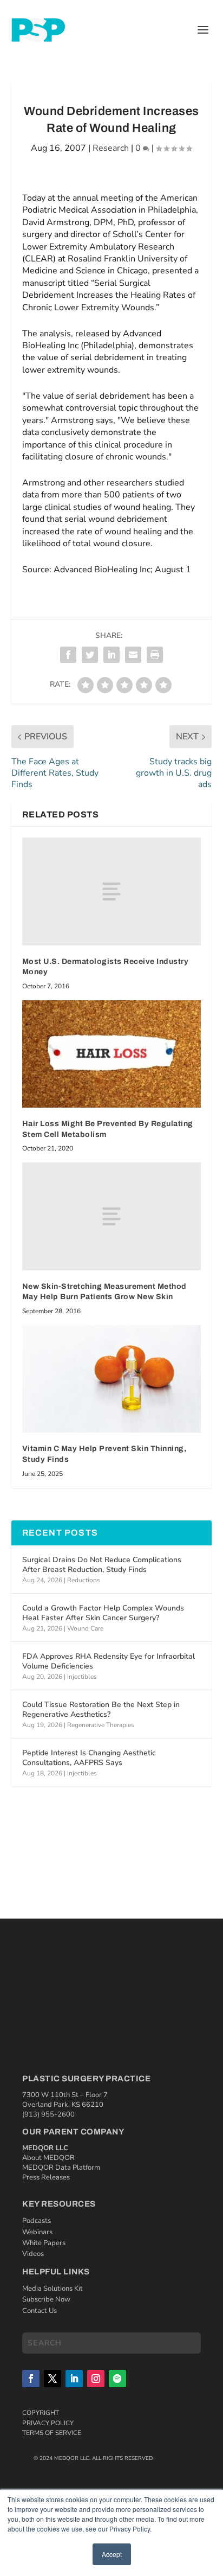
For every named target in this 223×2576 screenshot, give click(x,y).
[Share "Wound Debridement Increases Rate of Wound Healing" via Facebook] (68, 655)
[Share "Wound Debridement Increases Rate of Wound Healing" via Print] (155, 655)
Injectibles (82, 1677)
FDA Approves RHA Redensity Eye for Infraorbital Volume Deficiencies (109, 1661)
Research (111, 148)
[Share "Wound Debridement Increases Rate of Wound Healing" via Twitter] (90, 655)
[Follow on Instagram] (96, 2379)
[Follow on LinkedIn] (74, 2379)
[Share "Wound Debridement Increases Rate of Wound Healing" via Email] (133, 655)
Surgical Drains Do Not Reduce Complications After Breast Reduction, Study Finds (102, 1565)
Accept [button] (112, 2554)
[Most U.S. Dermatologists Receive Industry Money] (112, 891)
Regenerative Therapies (101, 1725)
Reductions (84, 1580)
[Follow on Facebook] (31, 2379)
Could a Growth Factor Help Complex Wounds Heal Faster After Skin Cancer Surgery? (103, 1613)
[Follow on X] (53, 2379)
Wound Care (85, 1628)
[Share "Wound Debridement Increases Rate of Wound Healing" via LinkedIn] (111, 655)
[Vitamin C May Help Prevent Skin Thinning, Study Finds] (112, 1379)
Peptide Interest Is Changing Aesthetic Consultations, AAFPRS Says (89, 1758)
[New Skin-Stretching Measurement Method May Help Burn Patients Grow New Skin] (112, 1216)
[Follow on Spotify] (117, 2379)
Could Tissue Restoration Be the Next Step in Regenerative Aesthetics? (101, 1709)
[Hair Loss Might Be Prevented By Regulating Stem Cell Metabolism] (112, 1054)
